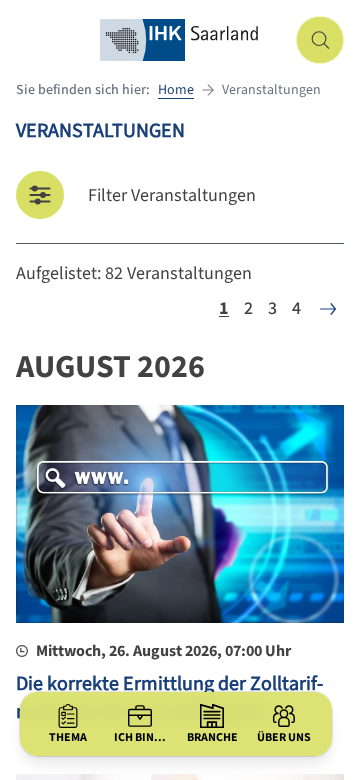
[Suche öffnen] (320, 40)
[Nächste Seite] (328, 309)
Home (176, 90)
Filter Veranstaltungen (172, 195)
